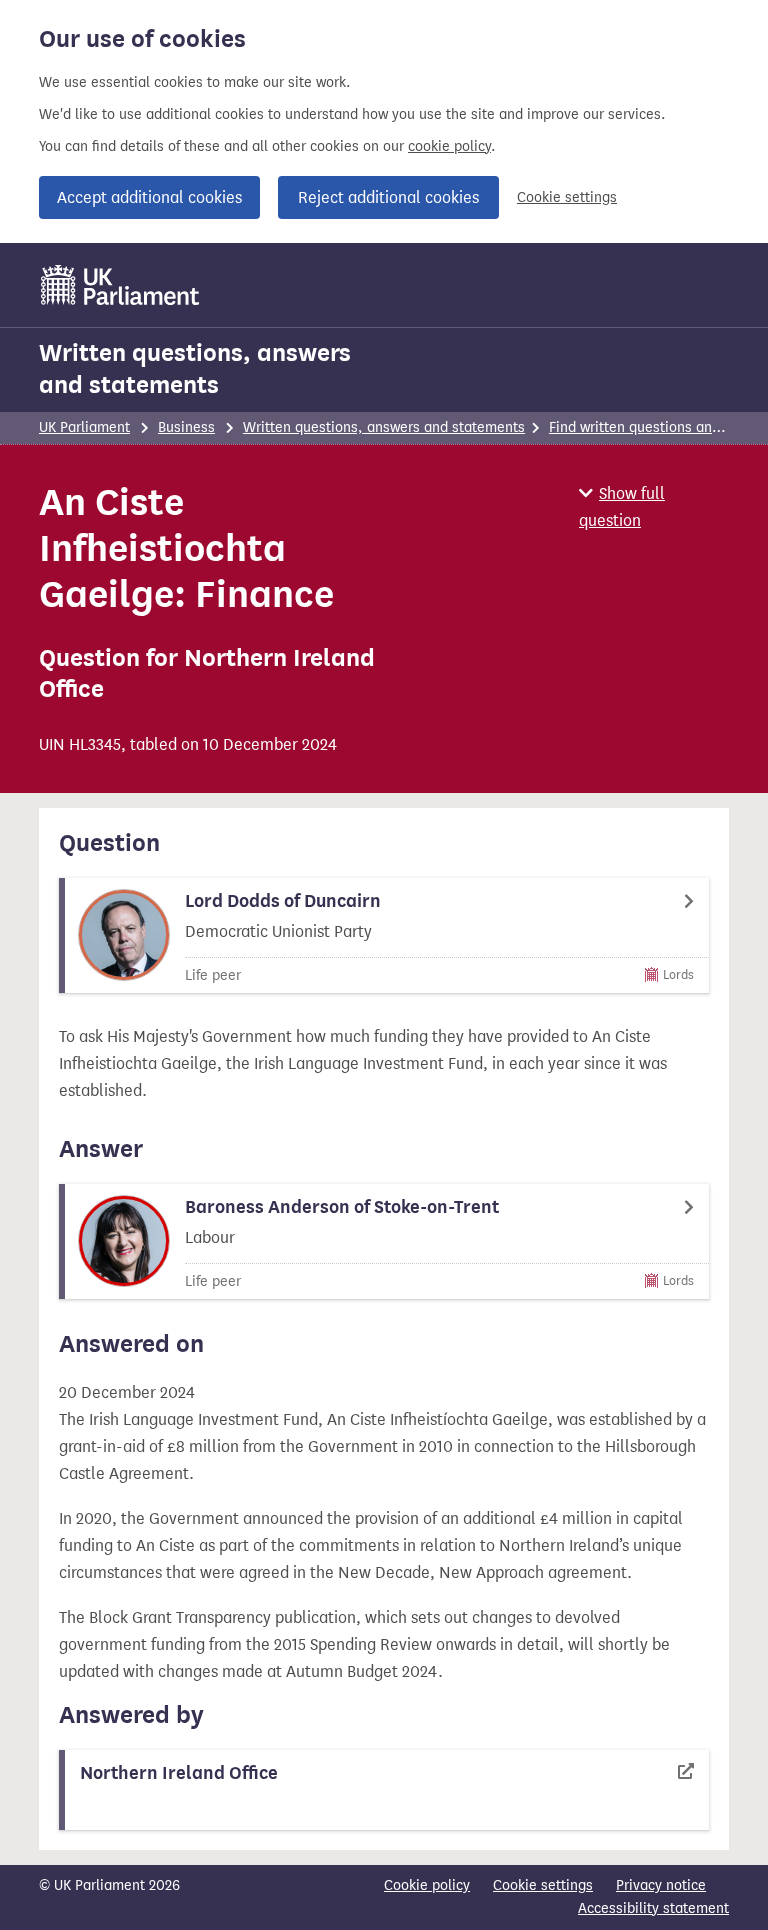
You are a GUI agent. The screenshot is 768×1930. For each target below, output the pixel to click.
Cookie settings (567, 197)
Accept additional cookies (149, 197)
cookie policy (449, 146)
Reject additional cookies (388, 197)
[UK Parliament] (120, 285)
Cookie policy (427, 1885)
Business (186, 427)
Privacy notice (661, 1885)
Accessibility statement (653, 1908)
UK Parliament (84, 427)
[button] (654, 507)
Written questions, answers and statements (195, 369)
